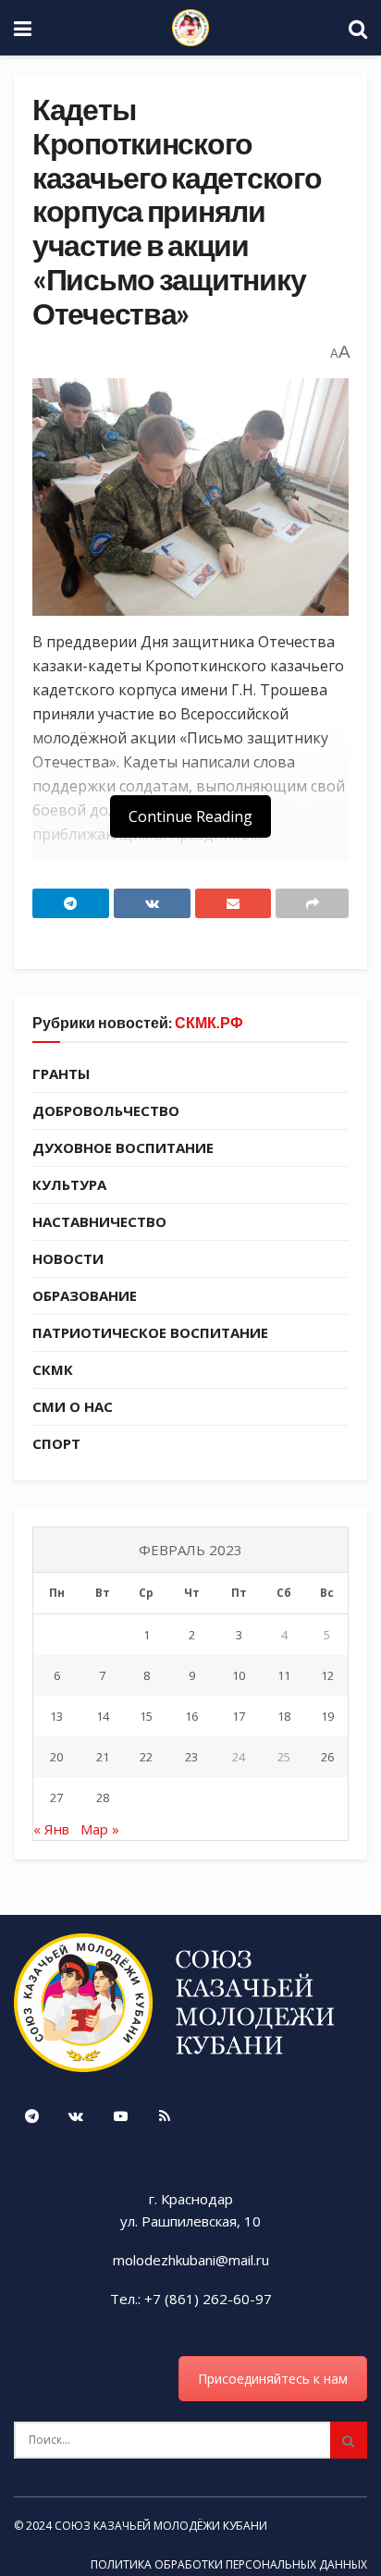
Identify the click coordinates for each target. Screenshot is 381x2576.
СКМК (53, 1369)
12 (327, 1675)
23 (191, 1757)
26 (327, 1757)
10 (239, 1675)
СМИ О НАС (73, 1406)
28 (103, 1797)
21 (103, 1757)
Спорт (56, 1443)
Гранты (61, 1073)
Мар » (100, 1829)
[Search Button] (349, 2440)
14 (103, 1716)
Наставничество (99, 1221)
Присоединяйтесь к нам (273, 2379)
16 (191, 1716)
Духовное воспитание (123, 1147)
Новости (68, 1258)
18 (284, 1716)
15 (146, 1716)
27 (56, 1797)
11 (284, 1675)
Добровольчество (106, 1110)
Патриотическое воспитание (150, 1332)
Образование (85, 1295)
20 (56, 1757)
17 (239, 1716)
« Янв (51, 1829)
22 (146, 1757)
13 (56, 1716)
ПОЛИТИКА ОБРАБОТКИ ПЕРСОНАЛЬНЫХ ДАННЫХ (229, 2564)
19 (327, 1716)
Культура (69, 1184)
